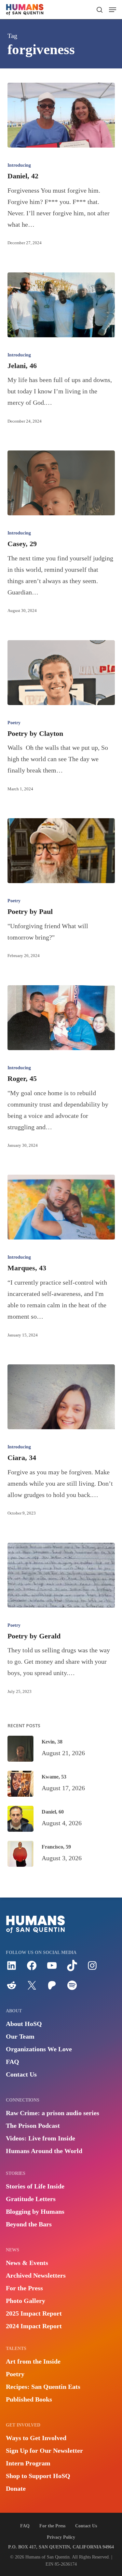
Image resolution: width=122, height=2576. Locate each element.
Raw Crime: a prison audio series (53, 2113)
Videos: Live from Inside (41, 2138)
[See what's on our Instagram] (92, 1969)
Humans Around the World (44, 2151)
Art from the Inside (33, 2361)
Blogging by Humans (35, 2211)
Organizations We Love (39, 2049)
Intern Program (28, 2463)
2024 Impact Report (34, 2326)
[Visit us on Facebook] (32, 1969)
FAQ (13, 2062)
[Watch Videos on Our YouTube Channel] (52, 1969)
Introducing (19, 165)
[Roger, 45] (61, 1018)
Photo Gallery (26, 2301)
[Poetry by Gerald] (61, 1575)
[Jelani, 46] (61, 305)
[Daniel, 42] (61, 115)
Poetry (14, 723)
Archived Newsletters (36, 2275)
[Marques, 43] (61, 1207)
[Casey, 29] (61, 483)
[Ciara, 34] (61, 1397)
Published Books (29, 2399)
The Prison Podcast (33, 2126)
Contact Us (21, 2074)
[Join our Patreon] (52, 1988)
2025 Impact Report (34, 2313)
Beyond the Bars (29, 2224)
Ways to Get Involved (36, 2438)
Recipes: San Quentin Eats (43, 2387)
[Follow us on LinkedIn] (12, 1969)
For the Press (24, 2288)
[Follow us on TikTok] (72, 1969)
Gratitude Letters (31, 2199)
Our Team (20, 2036)
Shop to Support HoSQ (38, 2476)
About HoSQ (24, 2024)
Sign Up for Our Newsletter (44, 2450)
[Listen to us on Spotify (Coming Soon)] (72, 1988)
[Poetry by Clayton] (61, 673)
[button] (113, 10)
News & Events (27, 2263)
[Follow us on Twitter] (32, 1988)
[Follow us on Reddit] (12, 1988)
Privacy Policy (61, 2537)
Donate (16, 2488)
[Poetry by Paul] (61, 851)
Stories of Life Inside (35, 2186)
